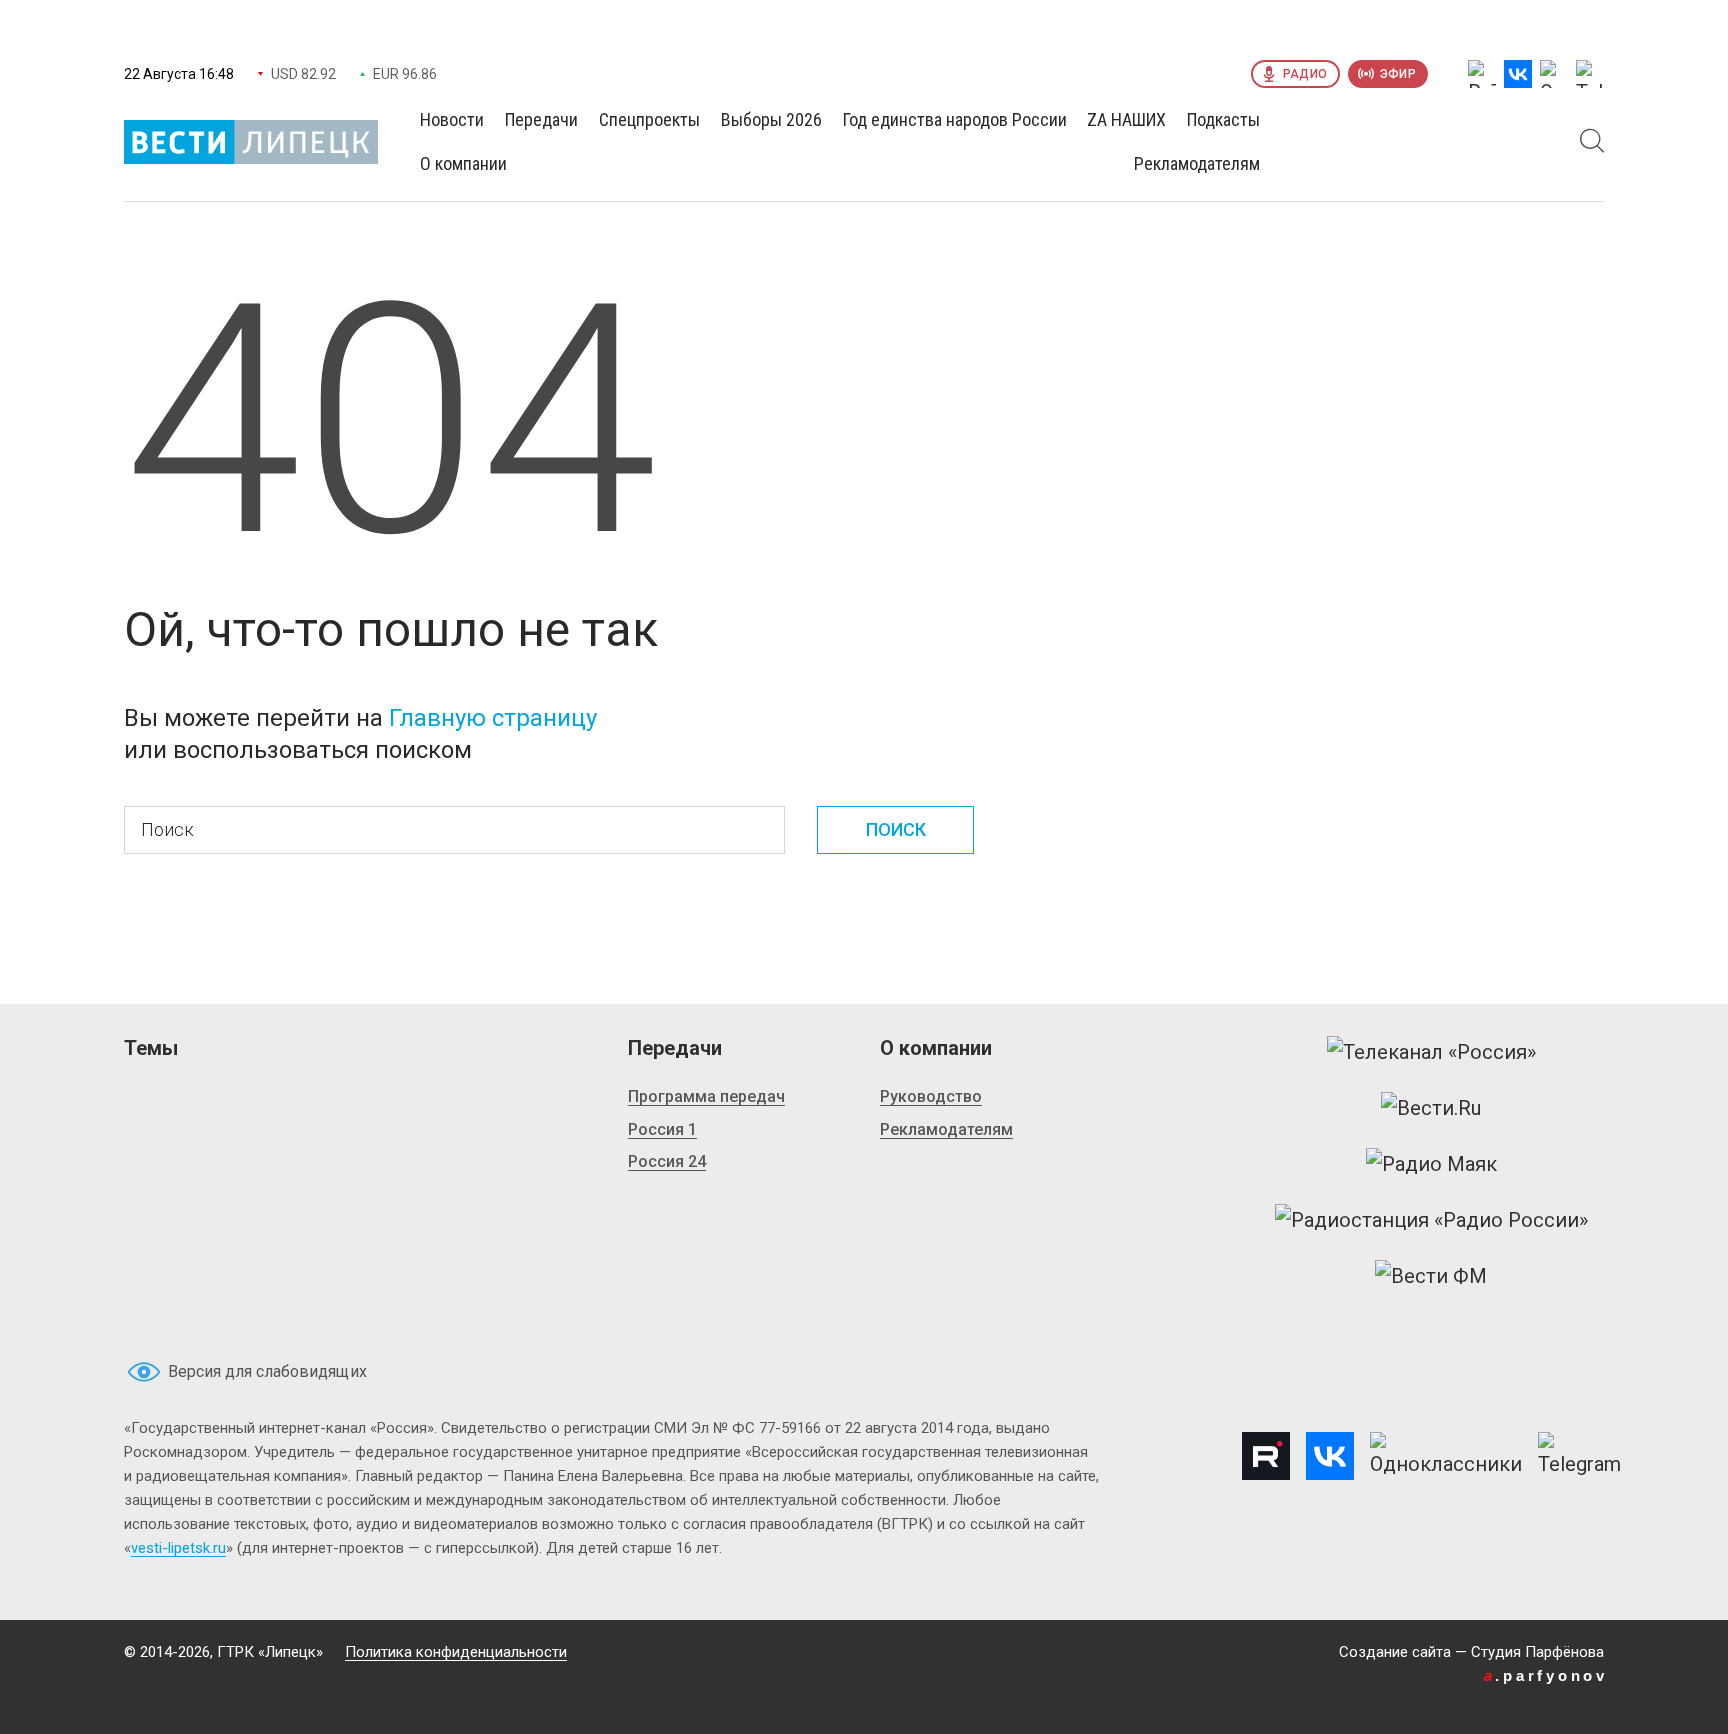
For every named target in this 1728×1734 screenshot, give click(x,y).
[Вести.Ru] (1431, 1108)
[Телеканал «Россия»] (1431, 1052)
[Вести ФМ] (1431, 1276)
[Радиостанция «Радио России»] (1431, 1220)
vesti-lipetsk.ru (178, 1548)
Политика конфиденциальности (456, 1652)
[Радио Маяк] (1431, 1164)
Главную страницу (493, 718)
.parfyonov (1546, 1675)
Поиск (896, 829)
